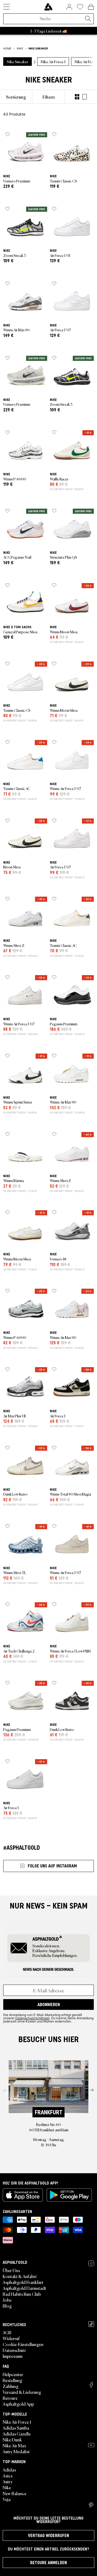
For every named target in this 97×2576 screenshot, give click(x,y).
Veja (7, 2499)
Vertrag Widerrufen (48, 2535)
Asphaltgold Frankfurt (23, 2282)
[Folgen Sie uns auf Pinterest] (91, 2505)
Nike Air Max (14, 2445)
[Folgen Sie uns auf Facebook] (91, 2385)
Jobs (7, 2300)
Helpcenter (13, 2374)
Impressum (13, 2356)
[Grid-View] (77, 97)
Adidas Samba (16, 2428)
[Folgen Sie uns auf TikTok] (91, 2324)
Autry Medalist (16, 2451)
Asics (8, 2476)
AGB (7, 2332)
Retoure (10, 2398)
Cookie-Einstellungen (23, 2344)
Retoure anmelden (48, 2563)
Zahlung (11, 2386)
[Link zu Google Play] (69, 2195)
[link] (48, 7)
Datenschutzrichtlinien (32, 2018)
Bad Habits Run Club (22, 2294)
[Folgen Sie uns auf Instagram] (91, 2263)
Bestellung (13, 2380)
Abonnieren (49, 2004)
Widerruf (11, 2338)
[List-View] (85, 97)
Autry (8, 2481)
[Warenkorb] (91, 7)
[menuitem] (16, 97)
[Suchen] (88, 19)
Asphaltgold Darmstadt (24, 2288)
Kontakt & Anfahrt (20, 2276)
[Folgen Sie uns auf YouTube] (91, 2445)
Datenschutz (14, 2350)
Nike (7, 2487)
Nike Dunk (12, 2440)
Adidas (9, 2470)
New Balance (15, 2493)
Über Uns (11, 2270)
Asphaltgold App (18, 2404)
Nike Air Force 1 (17, 2422)
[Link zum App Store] (23, 2195)
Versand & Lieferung (22, 2392)
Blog (7, 2306)
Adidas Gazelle (17, 2434)
